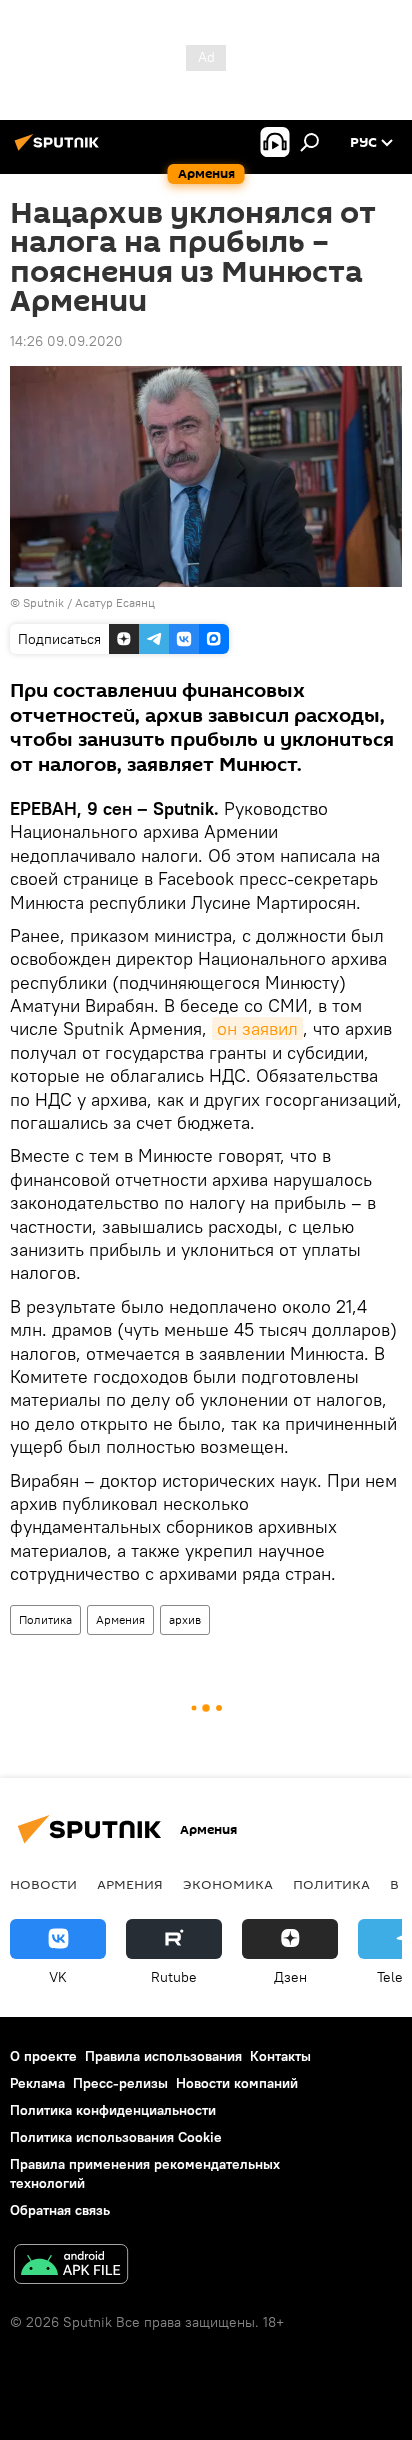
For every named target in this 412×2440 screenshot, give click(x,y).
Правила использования (163, 2056)
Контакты (280, 2056)
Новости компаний (237, 2083)
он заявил (257, 1028)
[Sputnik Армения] (60, 150)
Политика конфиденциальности (113, 2110)
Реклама (37, 2083)
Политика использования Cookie (116, 2137)
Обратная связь (60, 2210)
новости (43, 1884)
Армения (120, 1619)
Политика (45, 1619)
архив (185, 1619)
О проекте (43, 2056)
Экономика (228, 1884)
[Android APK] (71, 2266)
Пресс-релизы (120, 2083)
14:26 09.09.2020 (66, 341)
